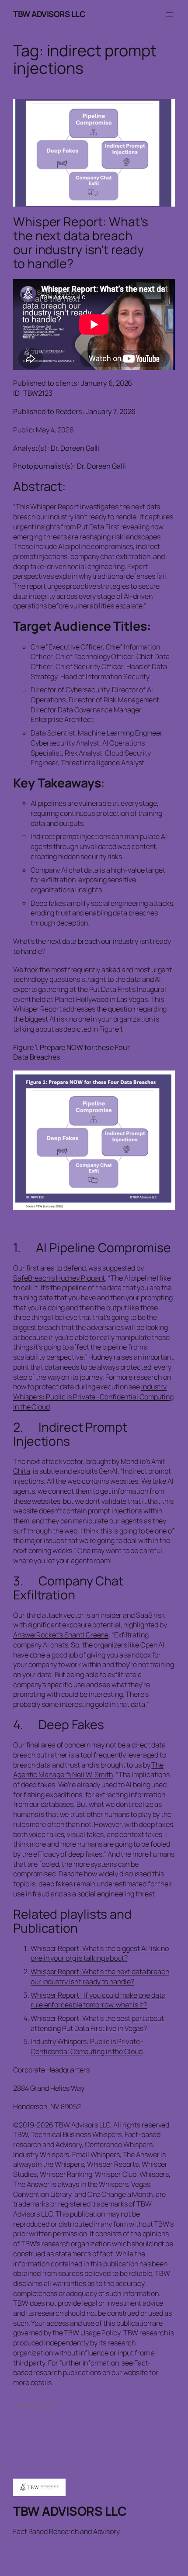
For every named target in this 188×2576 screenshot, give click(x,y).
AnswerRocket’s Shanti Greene (61, 1635)
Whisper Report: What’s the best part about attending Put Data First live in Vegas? (97, 2023)
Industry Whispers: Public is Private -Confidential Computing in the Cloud (93, 1397)
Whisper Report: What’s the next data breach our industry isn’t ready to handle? (81, 243)
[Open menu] (170, 14)
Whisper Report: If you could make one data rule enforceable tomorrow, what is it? (98, 2000)
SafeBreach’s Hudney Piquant (59, 1278)
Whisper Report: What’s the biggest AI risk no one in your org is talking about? (100, 1953)
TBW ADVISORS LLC (49, 14)
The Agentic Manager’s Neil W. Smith (88, 1770)
